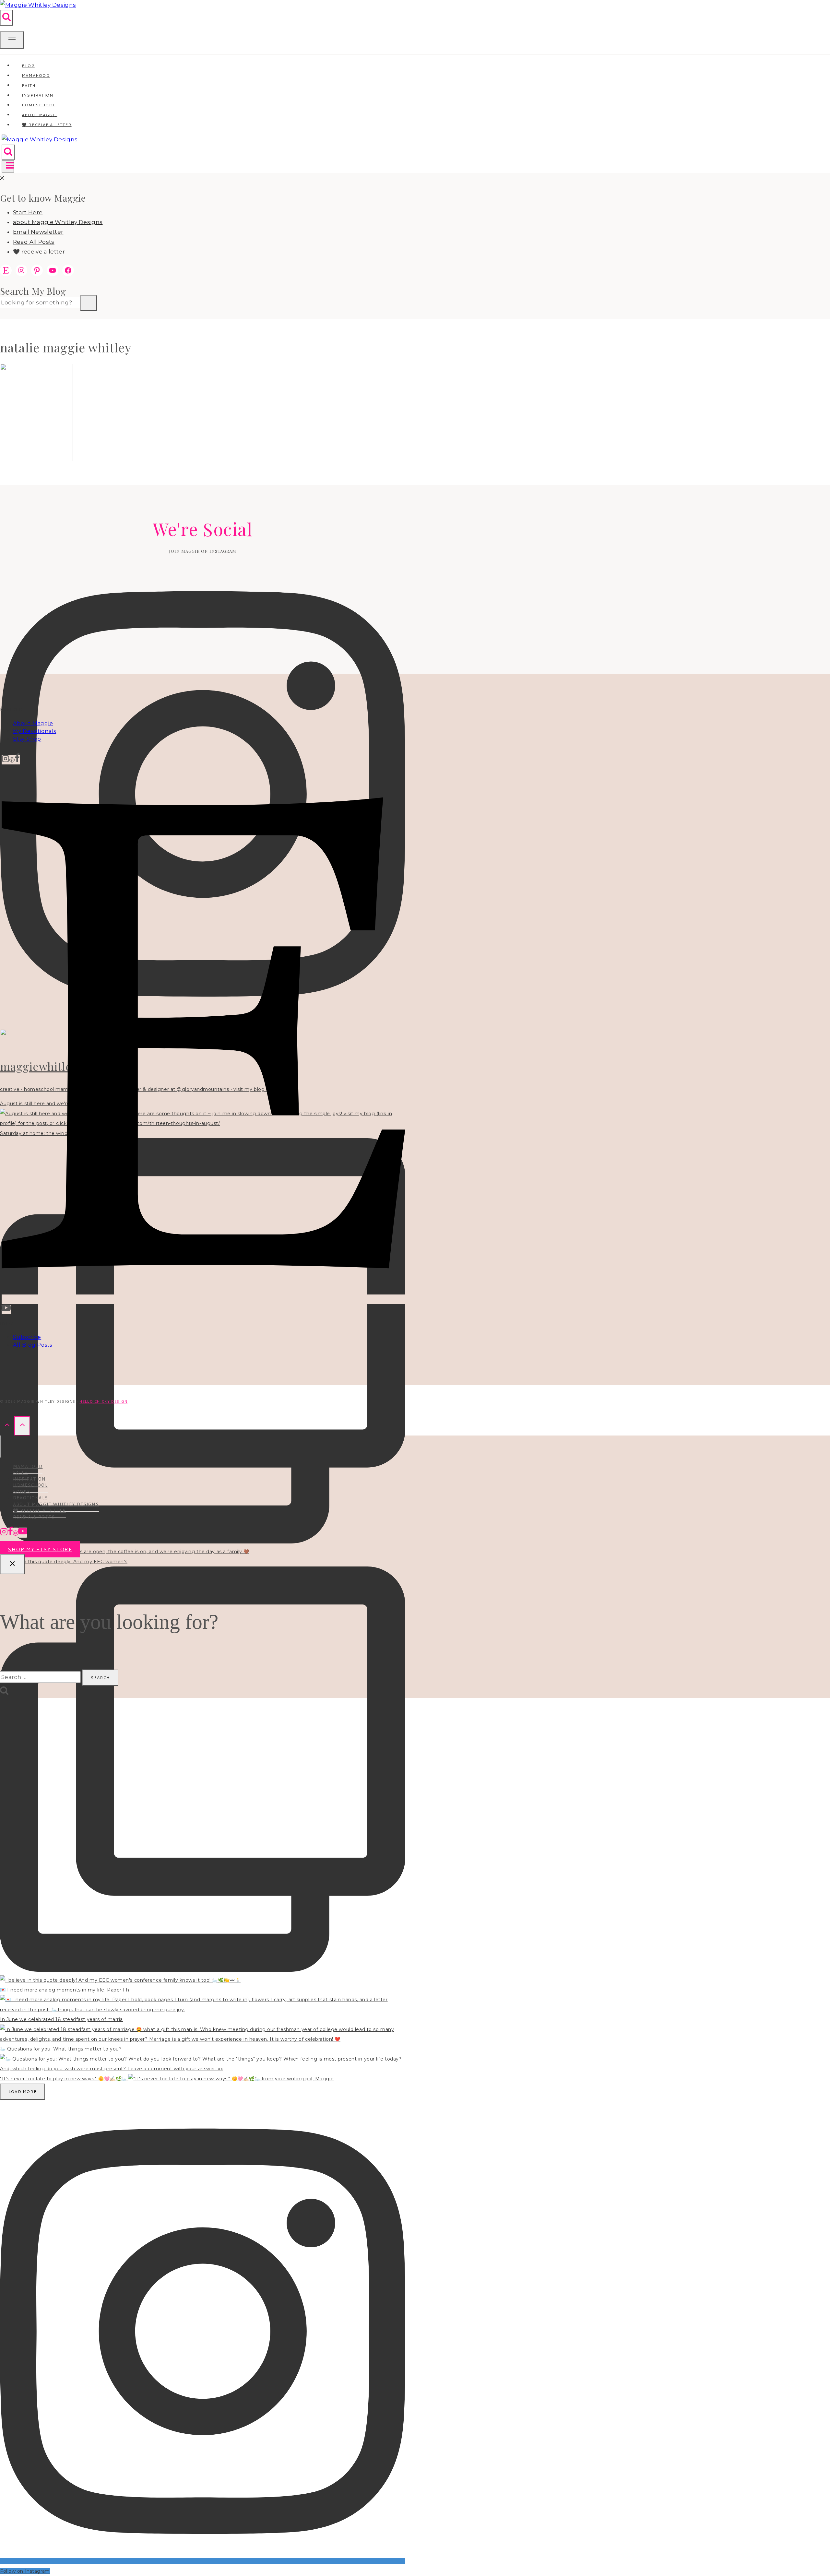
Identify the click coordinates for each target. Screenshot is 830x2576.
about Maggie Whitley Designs (58, 222)
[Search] (89, 303)
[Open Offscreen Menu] (12, 40)
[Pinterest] (12, 760)
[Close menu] (1, 1447)
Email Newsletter (38, 232)
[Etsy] (203, 1299)
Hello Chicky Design (103, 1401)
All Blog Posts (33, 1345)
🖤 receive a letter (47, 125)
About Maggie (33, 723)
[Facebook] (17, 760)
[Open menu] (8, 166)
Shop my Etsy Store (40, 1549)
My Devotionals (35, 731)
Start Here (28, 212)
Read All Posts (34, 242)
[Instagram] (6, 760)
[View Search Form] (6, 18)
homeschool (30, 1485)
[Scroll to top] (7, 1426)
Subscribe (27, 1337)
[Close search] (12, 1564)
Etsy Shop (27, 739)
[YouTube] (6, 1310)
